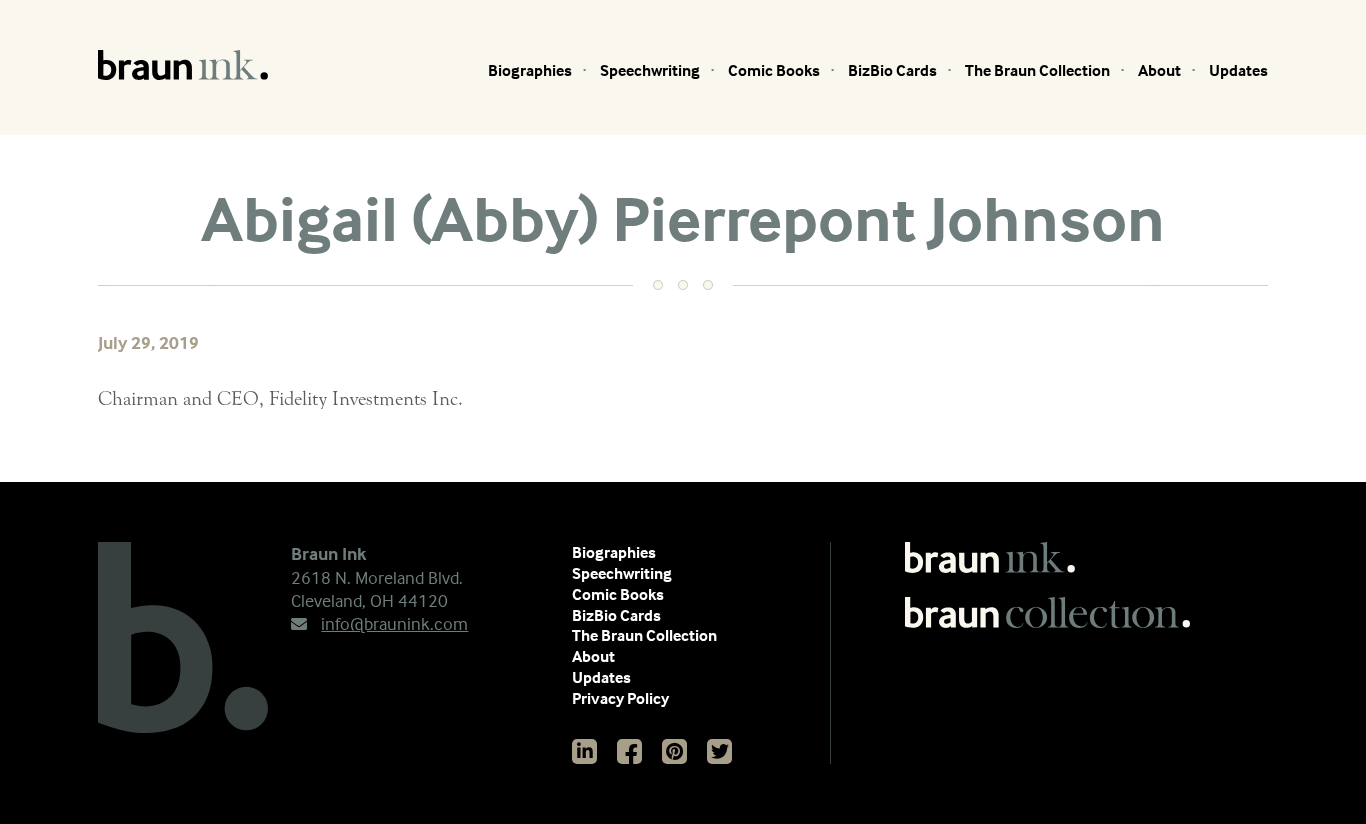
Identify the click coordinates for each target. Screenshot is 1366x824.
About (1159, 70)
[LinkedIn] (584, 751)
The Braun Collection (1037, 70)
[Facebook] (629, 751)
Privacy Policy (620, 698)
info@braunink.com (394, 623)
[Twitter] (719, 751)
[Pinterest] (674, 751)
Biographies (530, 70)
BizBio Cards (892, 70)
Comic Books (774, 70)
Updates (1238, 70)
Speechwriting (650, 70)
